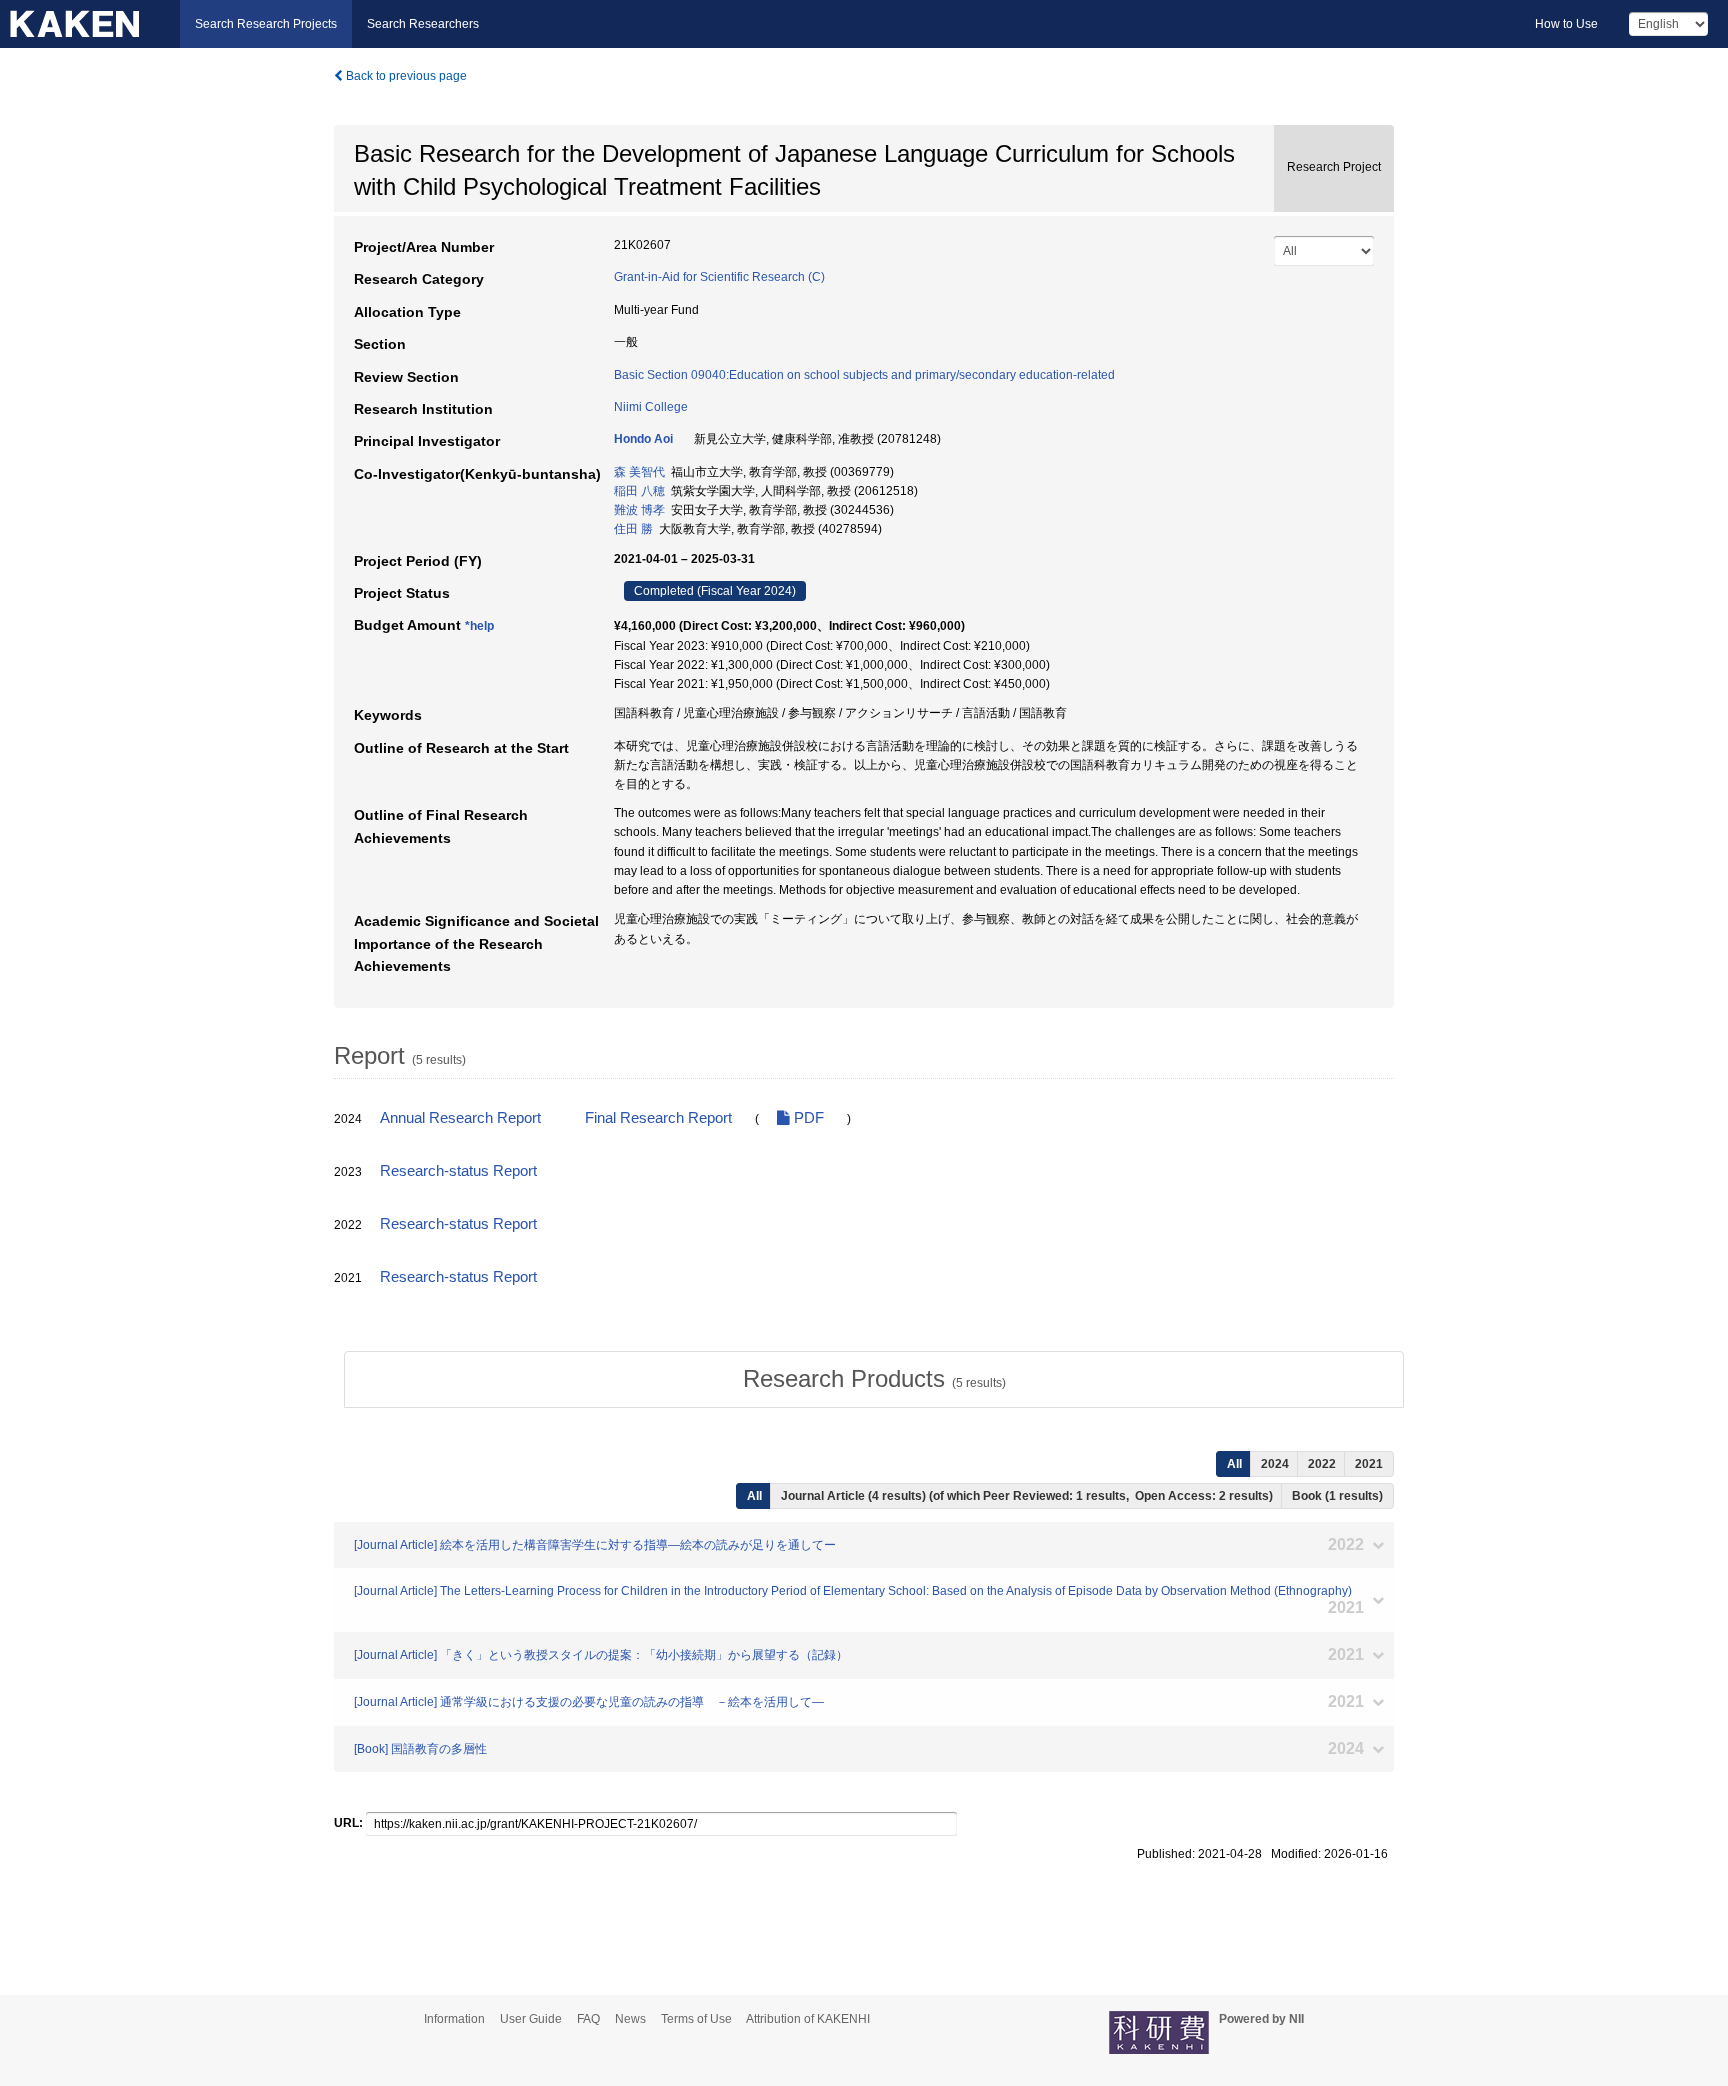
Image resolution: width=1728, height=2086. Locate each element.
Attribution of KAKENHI (808, 2019)
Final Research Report (658, 1118)
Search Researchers (423, 24)
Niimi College (651, 407)
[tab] (874, 1379)
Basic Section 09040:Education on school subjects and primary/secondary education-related (864, 375)
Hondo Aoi (643, 439)
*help (479, 626)
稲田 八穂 (639, 491)
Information (454, 2019)
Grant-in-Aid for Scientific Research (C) (719, 277)
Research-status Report (458, 1171)
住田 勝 (633, 529)
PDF (807, 1118)
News (630, 2019)
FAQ (588, 2019)
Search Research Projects (266, 24)
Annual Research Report (460, 1118)
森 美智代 (639, 472)
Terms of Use (696, 2019)
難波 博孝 (639, 510)
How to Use (1566, 24)
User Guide (531, 2019)
